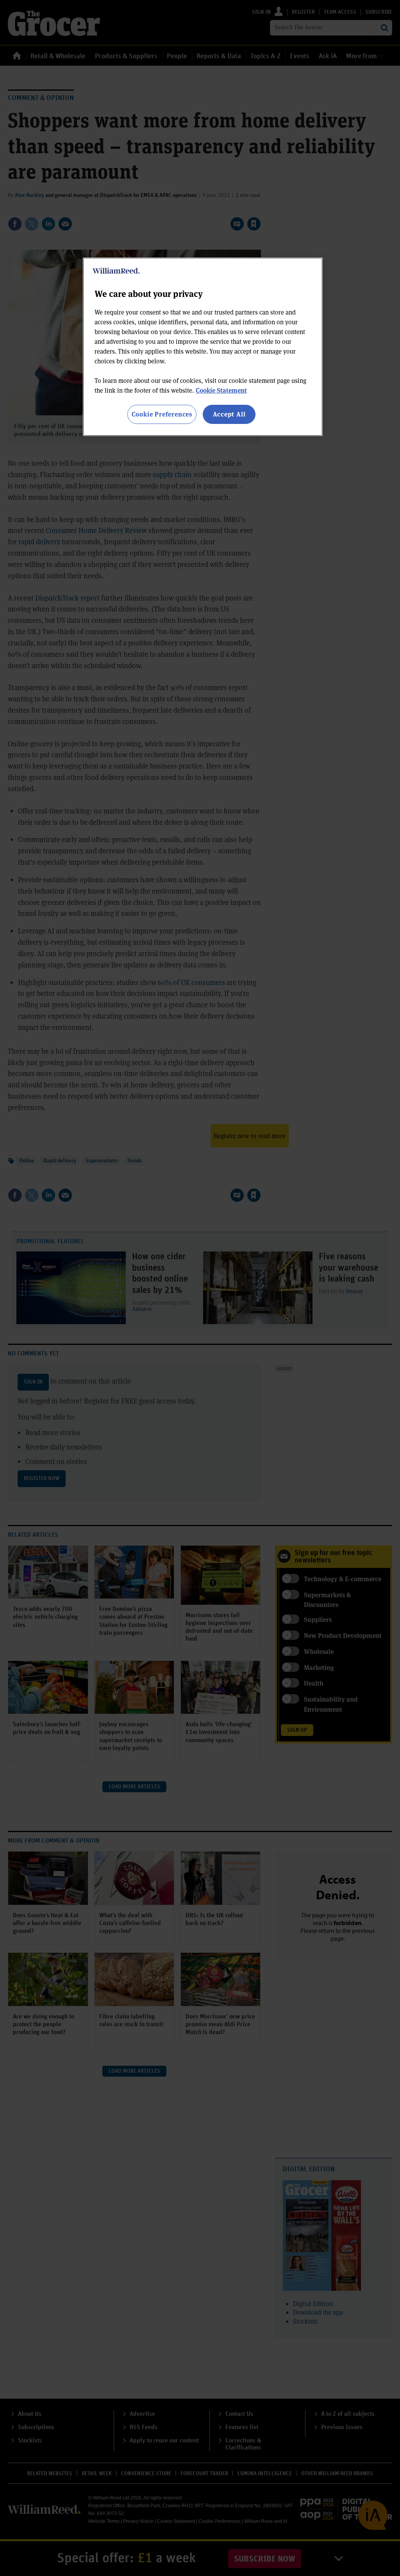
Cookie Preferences (162, 414)
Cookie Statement (221, 390)
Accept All (229, 414)
